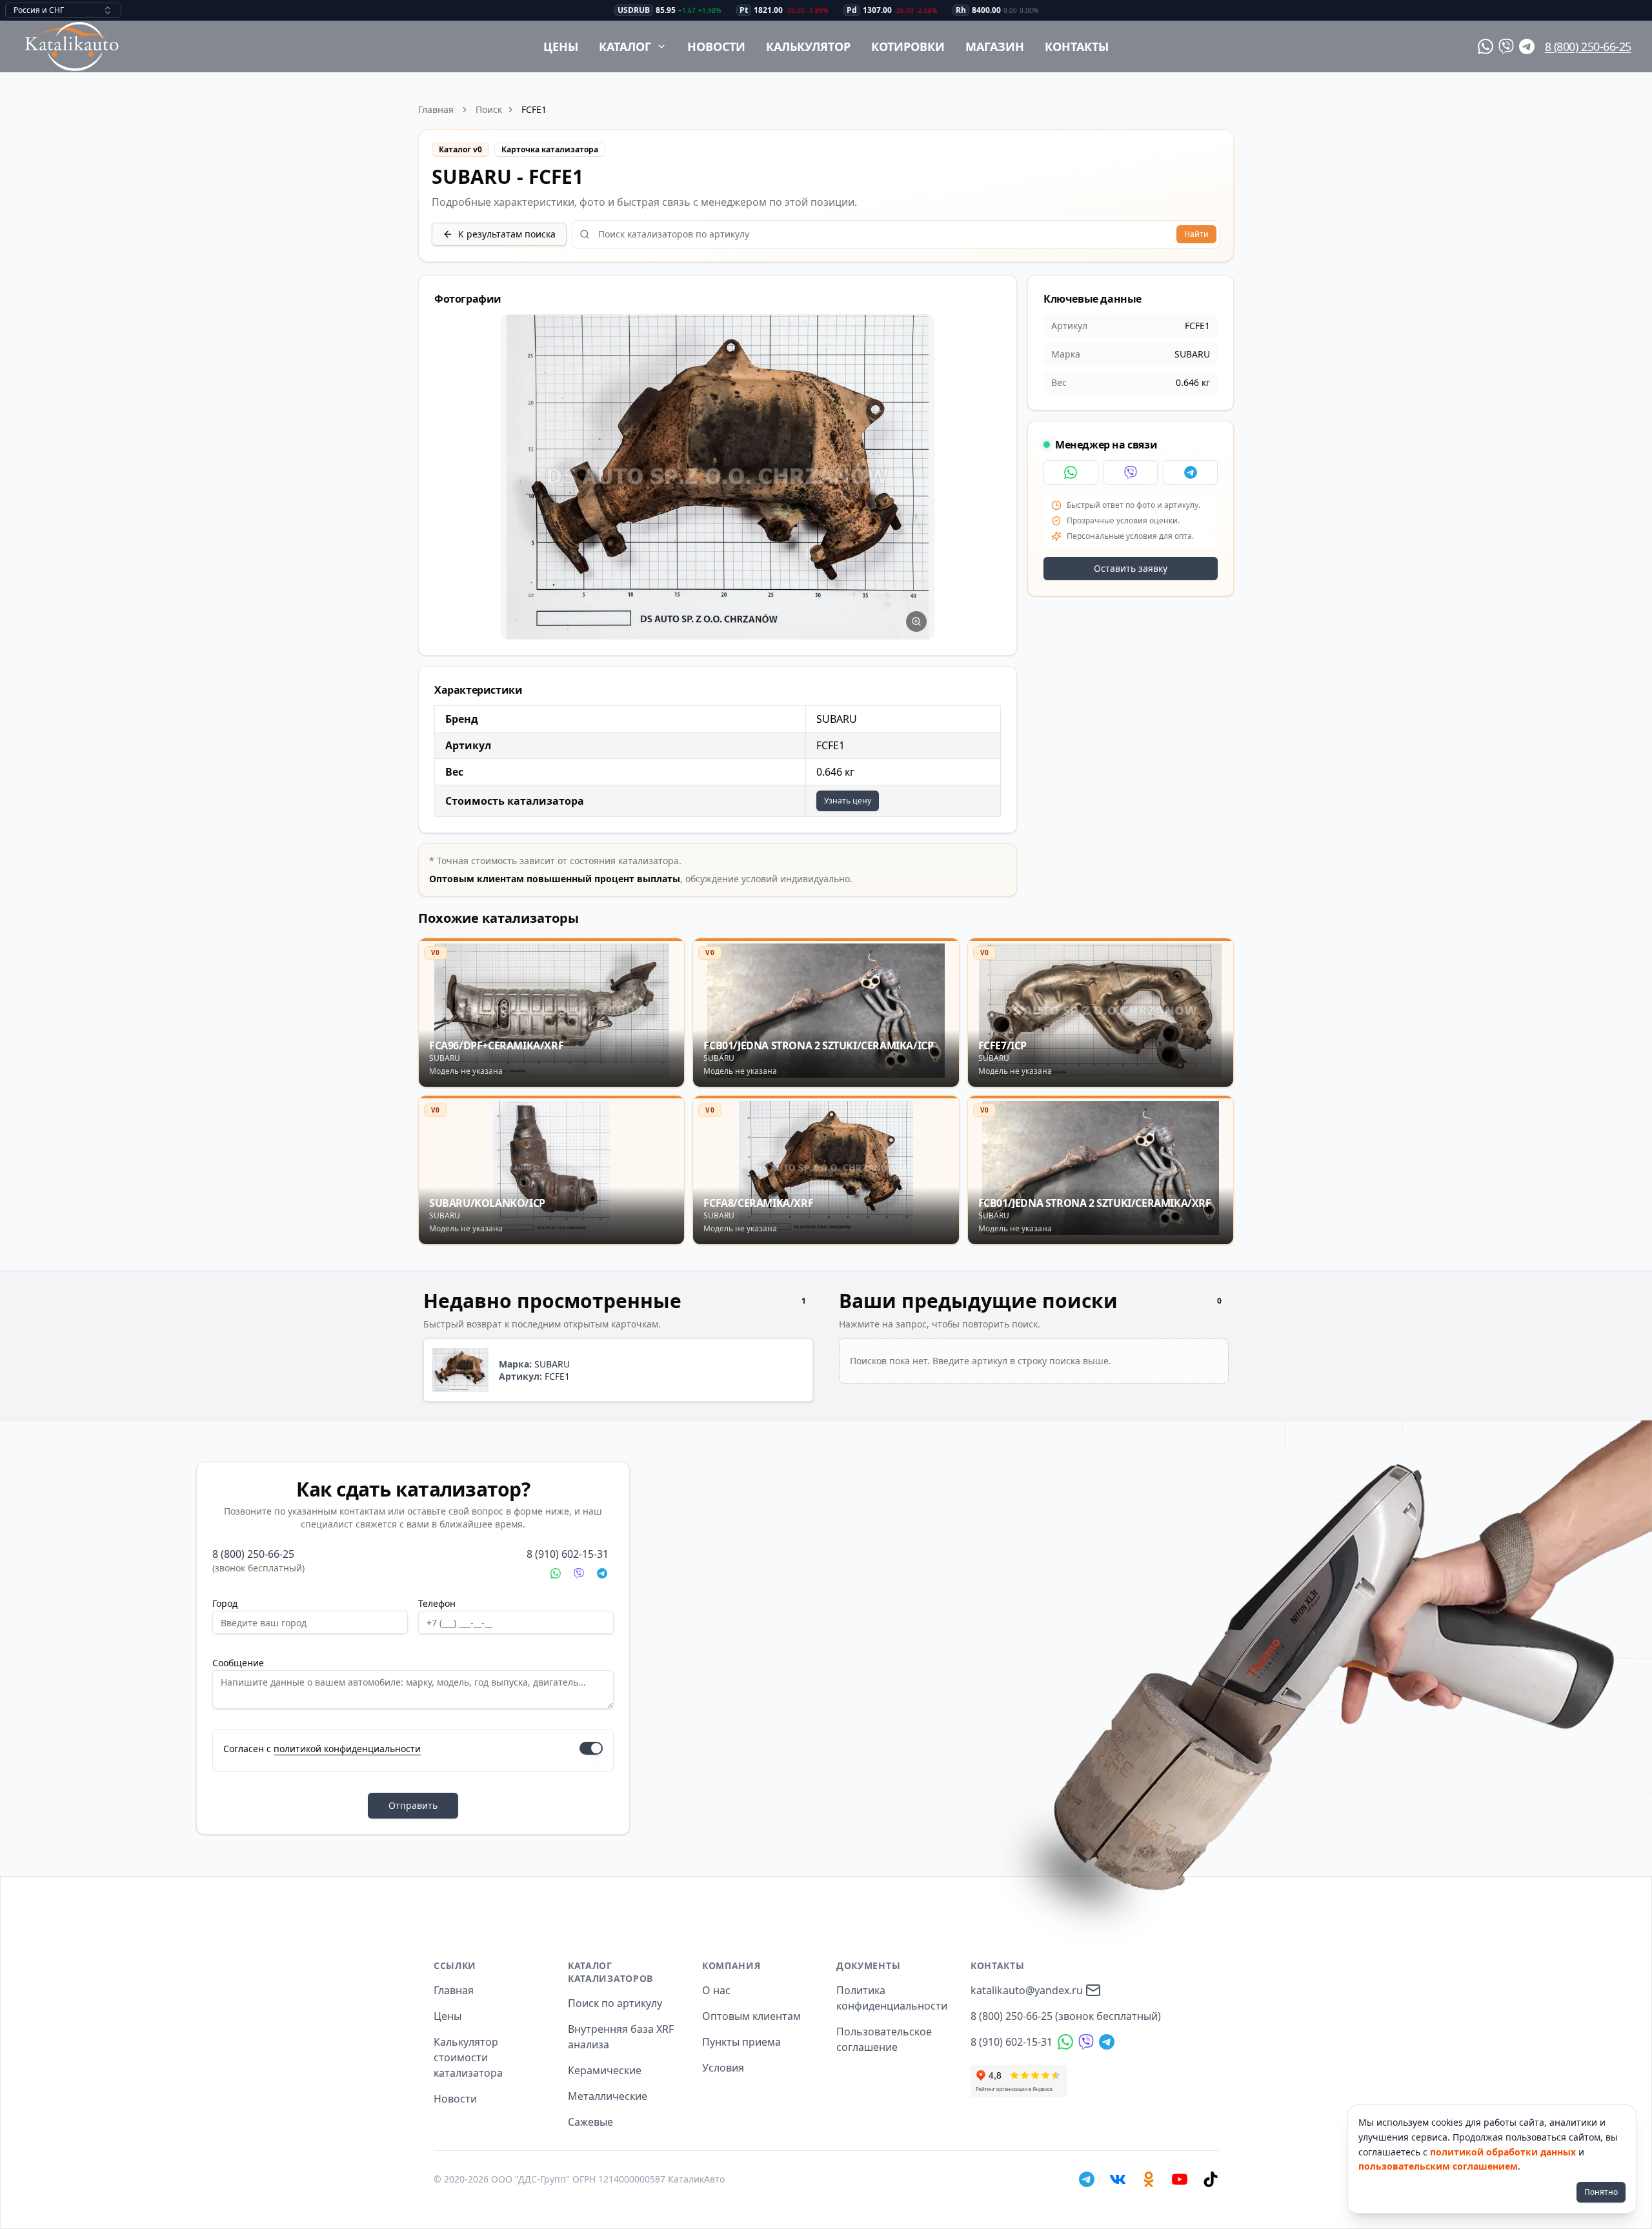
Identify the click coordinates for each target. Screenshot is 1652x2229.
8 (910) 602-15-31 (568, 1554)
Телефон (437, 1603)
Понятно (1601, 2192)
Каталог (625, 46)
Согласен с (322, 1749)
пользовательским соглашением (1438, 2166)
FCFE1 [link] (534, 109)
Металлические (608, 2096)
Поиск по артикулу (615, 2003)
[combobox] (63, 10)
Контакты (1077, 46)
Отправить (413, 1805)
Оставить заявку (1131, 568)
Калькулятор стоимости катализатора (468, 2057)
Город (225, 1603)
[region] (718, 477)
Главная (436, 109)
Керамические (605, 2070)
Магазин (995, 46)
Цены (561, 46)
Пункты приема (741, 2042)
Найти (1196, 234)
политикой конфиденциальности (347, 1749)
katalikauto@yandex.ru (1027, 1990)
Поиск (489, 109)
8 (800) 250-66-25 (1588, 46)
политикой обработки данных (1503, 2152)
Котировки (908, 46)
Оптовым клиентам (751, 2016)
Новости (716, 46)
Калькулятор (808, 46)
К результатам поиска (507, 234)
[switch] (591, 1748)
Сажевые (590, 2122)
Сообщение (238, 1663)
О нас (716, 1990)
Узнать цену (848, 801)
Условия (723, 2068)
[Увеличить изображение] (916, 621)
